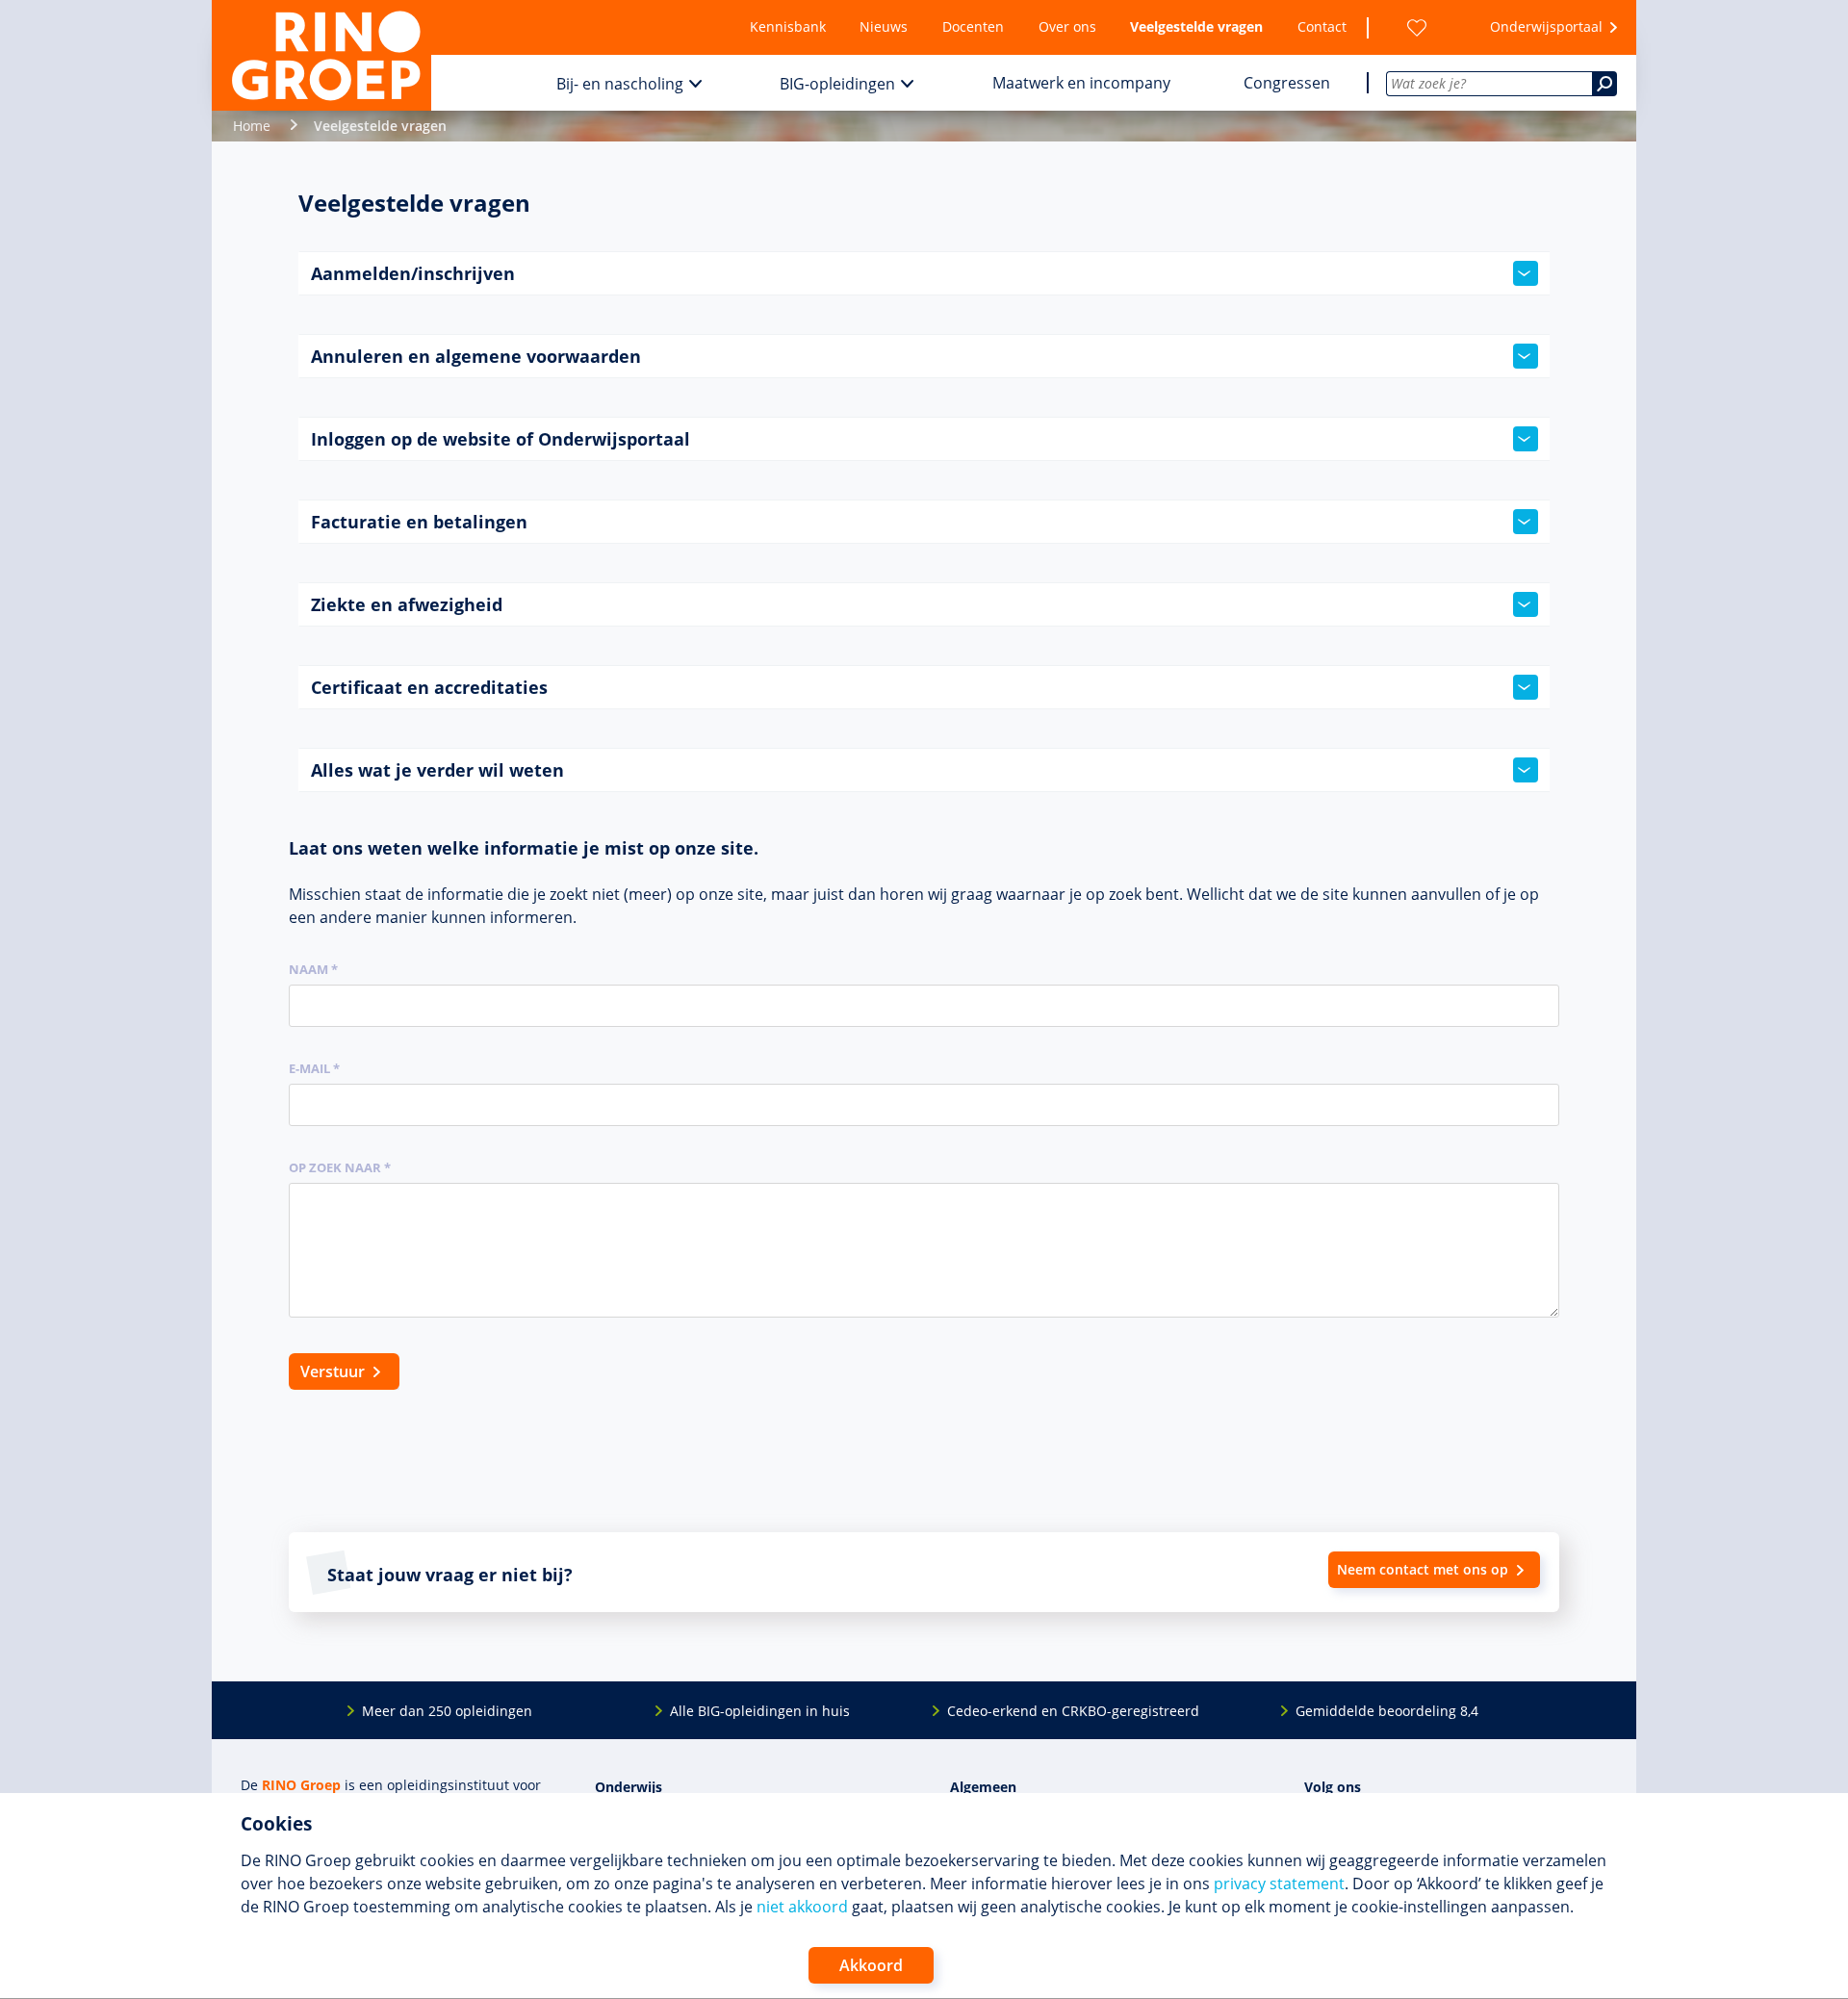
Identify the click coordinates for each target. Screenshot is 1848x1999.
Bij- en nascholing (620, 84)
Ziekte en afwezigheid (407, 604)
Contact (1322, 26)
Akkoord (871, 1965)
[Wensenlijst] (1417, 27)
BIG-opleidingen (837, 84)
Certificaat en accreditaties (429, 687)
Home (252, 126)
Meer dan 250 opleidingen (447, 1711)
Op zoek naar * (340, 1167)
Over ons (1067, 26)
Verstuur (333, 1371)
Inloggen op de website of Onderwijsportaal (500, 439)
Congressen (1287, 83)
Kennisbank (788, 26)
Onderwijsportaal (1546, 26)
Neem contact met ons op (1423, 1569)
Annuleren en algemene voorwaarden (476, 356)
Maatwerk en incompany (1081, 83)
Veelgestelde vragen (1196, 26)
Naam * (313, 969)
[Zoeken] (1604, 84)
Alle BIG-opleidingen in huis (760, 1711)
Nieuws (884, 26)
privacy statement (1279, 1884)
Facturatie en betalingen (419, 522)
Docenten (973, 26)
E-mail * (314, 1068)
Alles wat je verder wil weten (437, 770)
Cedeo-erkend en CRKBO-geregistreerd (1073, 1711)
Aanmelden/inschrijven (413, 273)
